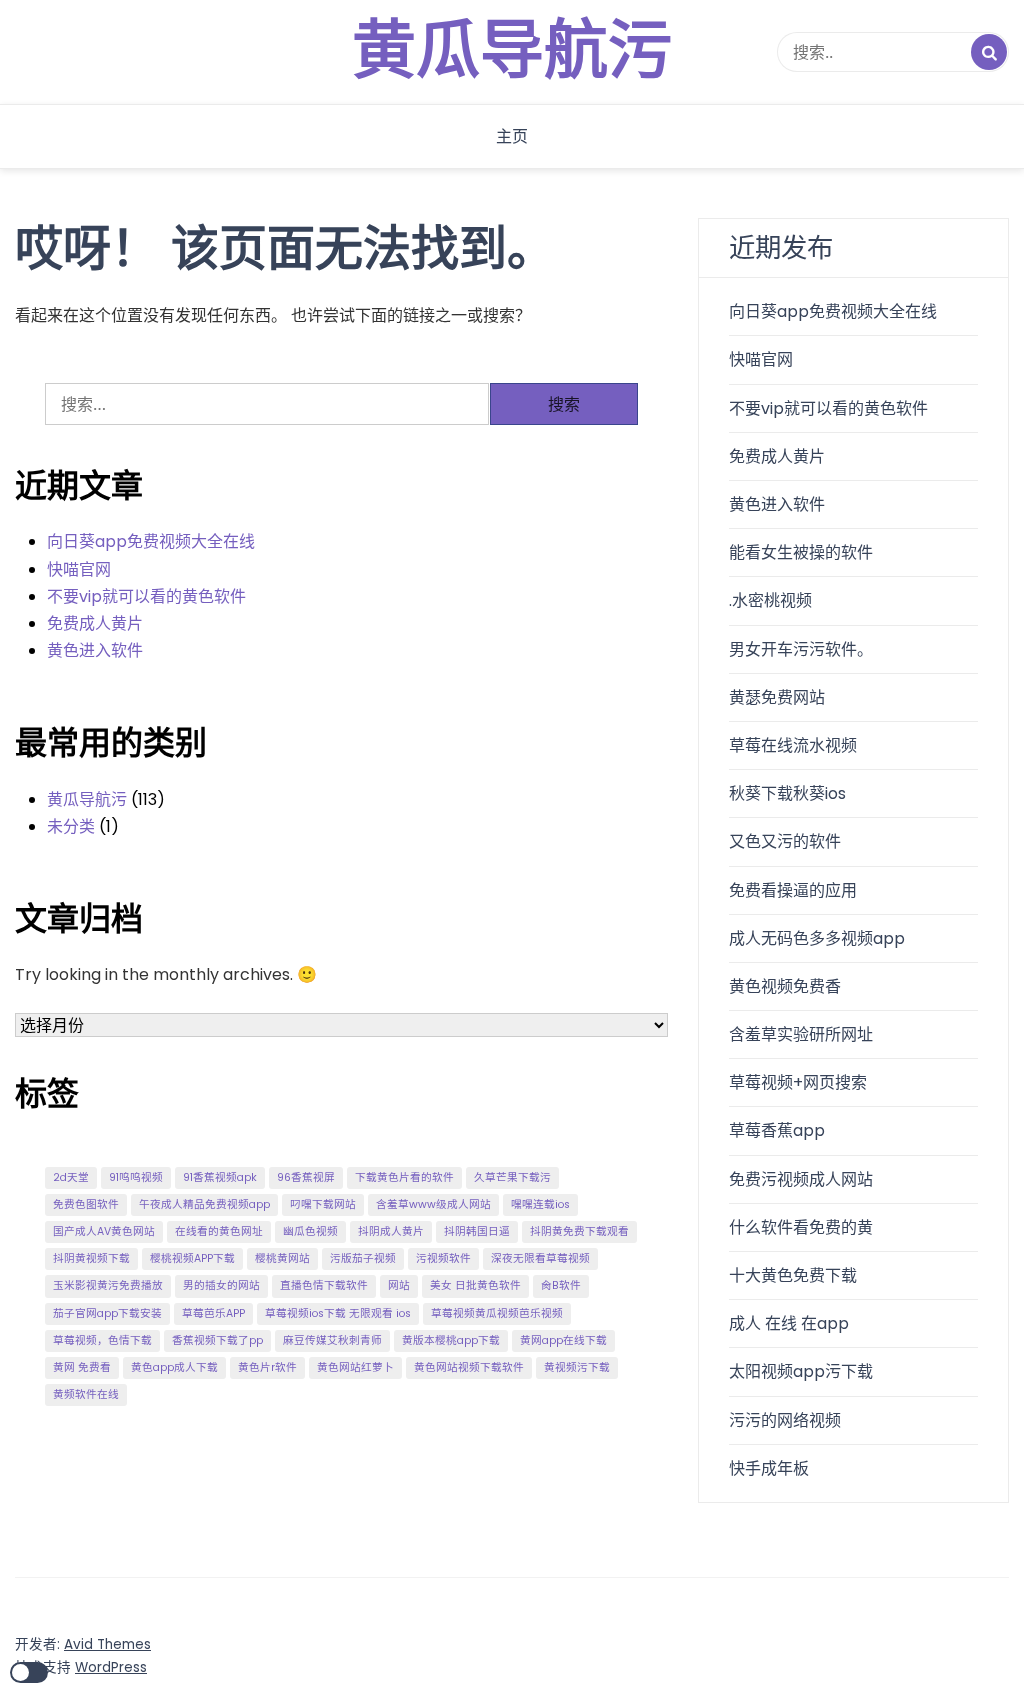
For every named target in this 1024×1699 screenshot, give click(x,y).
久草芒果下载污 (512, 1177)
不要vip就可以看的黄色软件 (146, 596)
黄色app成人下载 (174, 1367)
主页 (512, 136)
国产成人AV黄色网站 (104, 1231)
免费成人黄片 (95, 623)
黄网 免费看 (82, 1367)
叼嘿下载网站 (323, 1204)
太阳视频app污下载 (801, 1371)
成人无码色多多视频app (817, 938)
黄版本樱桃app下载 (451, 1340)
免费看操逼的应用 (793, 890)
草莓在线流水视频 (793, 745)
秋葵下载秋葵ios (787, 793)
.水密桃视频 (770, 600)
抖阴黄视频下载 (91, 1258)
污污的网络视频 (785, 1420)
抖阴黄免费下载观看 (579, 1231)
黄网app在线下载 (563, 1340)
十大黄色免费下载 (793, 1275)
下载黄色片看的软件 (404, 1177)
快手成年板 (769, 1468)
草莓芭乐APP (213, 1313)
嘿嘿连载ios (540, 1204)
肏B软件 (561, 1285)
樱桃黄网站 (282, 1258)
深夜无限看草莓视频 (540, 1258)
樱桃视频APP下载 (192, 1258)
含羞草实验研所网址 (801, 1034)
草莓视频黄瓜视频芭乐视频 (497, 1313)
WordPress (111, 1667)
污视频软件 (443, 1258)
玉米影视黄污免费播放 (108, 1285)
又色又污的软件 (785, 841)
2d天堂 (71, 1177)
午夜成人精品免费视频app (204, 1204)
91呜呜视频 (136, 1177)
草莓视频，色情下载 (102, 1340)
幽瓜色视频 (310, 1231)
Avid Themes (107, 1644)
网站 (399, 1285)
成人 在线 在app (789, 1323)
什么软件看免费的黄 (801, 1227)
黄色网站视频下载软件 (469, 1367)
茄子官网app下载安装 (107, 1313)
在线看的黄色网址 (219, 1231)
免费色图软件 (86, 1204)
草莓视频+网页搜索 (798, 1082)
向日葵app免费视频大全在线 (151, 541)
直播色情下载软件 (324, 1285)
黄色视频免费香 (785, 986)
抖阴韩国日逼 (477, 1231)
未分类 (71, 826)
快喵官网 (79, 569)
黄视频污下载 (577, 1367)
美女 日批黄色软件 (475, 1285)
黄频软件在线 (86, 1394)
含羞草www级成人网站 (433, 1204)
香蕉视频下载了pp (217, 1340)
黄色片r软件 (267, 1367)
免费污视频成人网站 (801, 1179)
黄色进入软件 (95, 650)
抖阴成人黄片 (391, 1231)
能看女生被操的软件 (801, 552)
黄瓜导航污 (512, 52)
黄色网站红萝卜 (355, 1367)
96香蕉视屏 (306, 1177)
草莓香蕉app (777, 1130)
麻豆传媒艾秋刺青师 (332, 1340)
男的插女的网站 (221, 1285)
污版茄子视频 (363, 1258)
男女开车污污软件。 (801, 649)
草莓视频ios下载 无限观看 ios (338, 1313)
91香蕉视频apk (220, 1177)
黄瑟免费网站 (777, 697)
